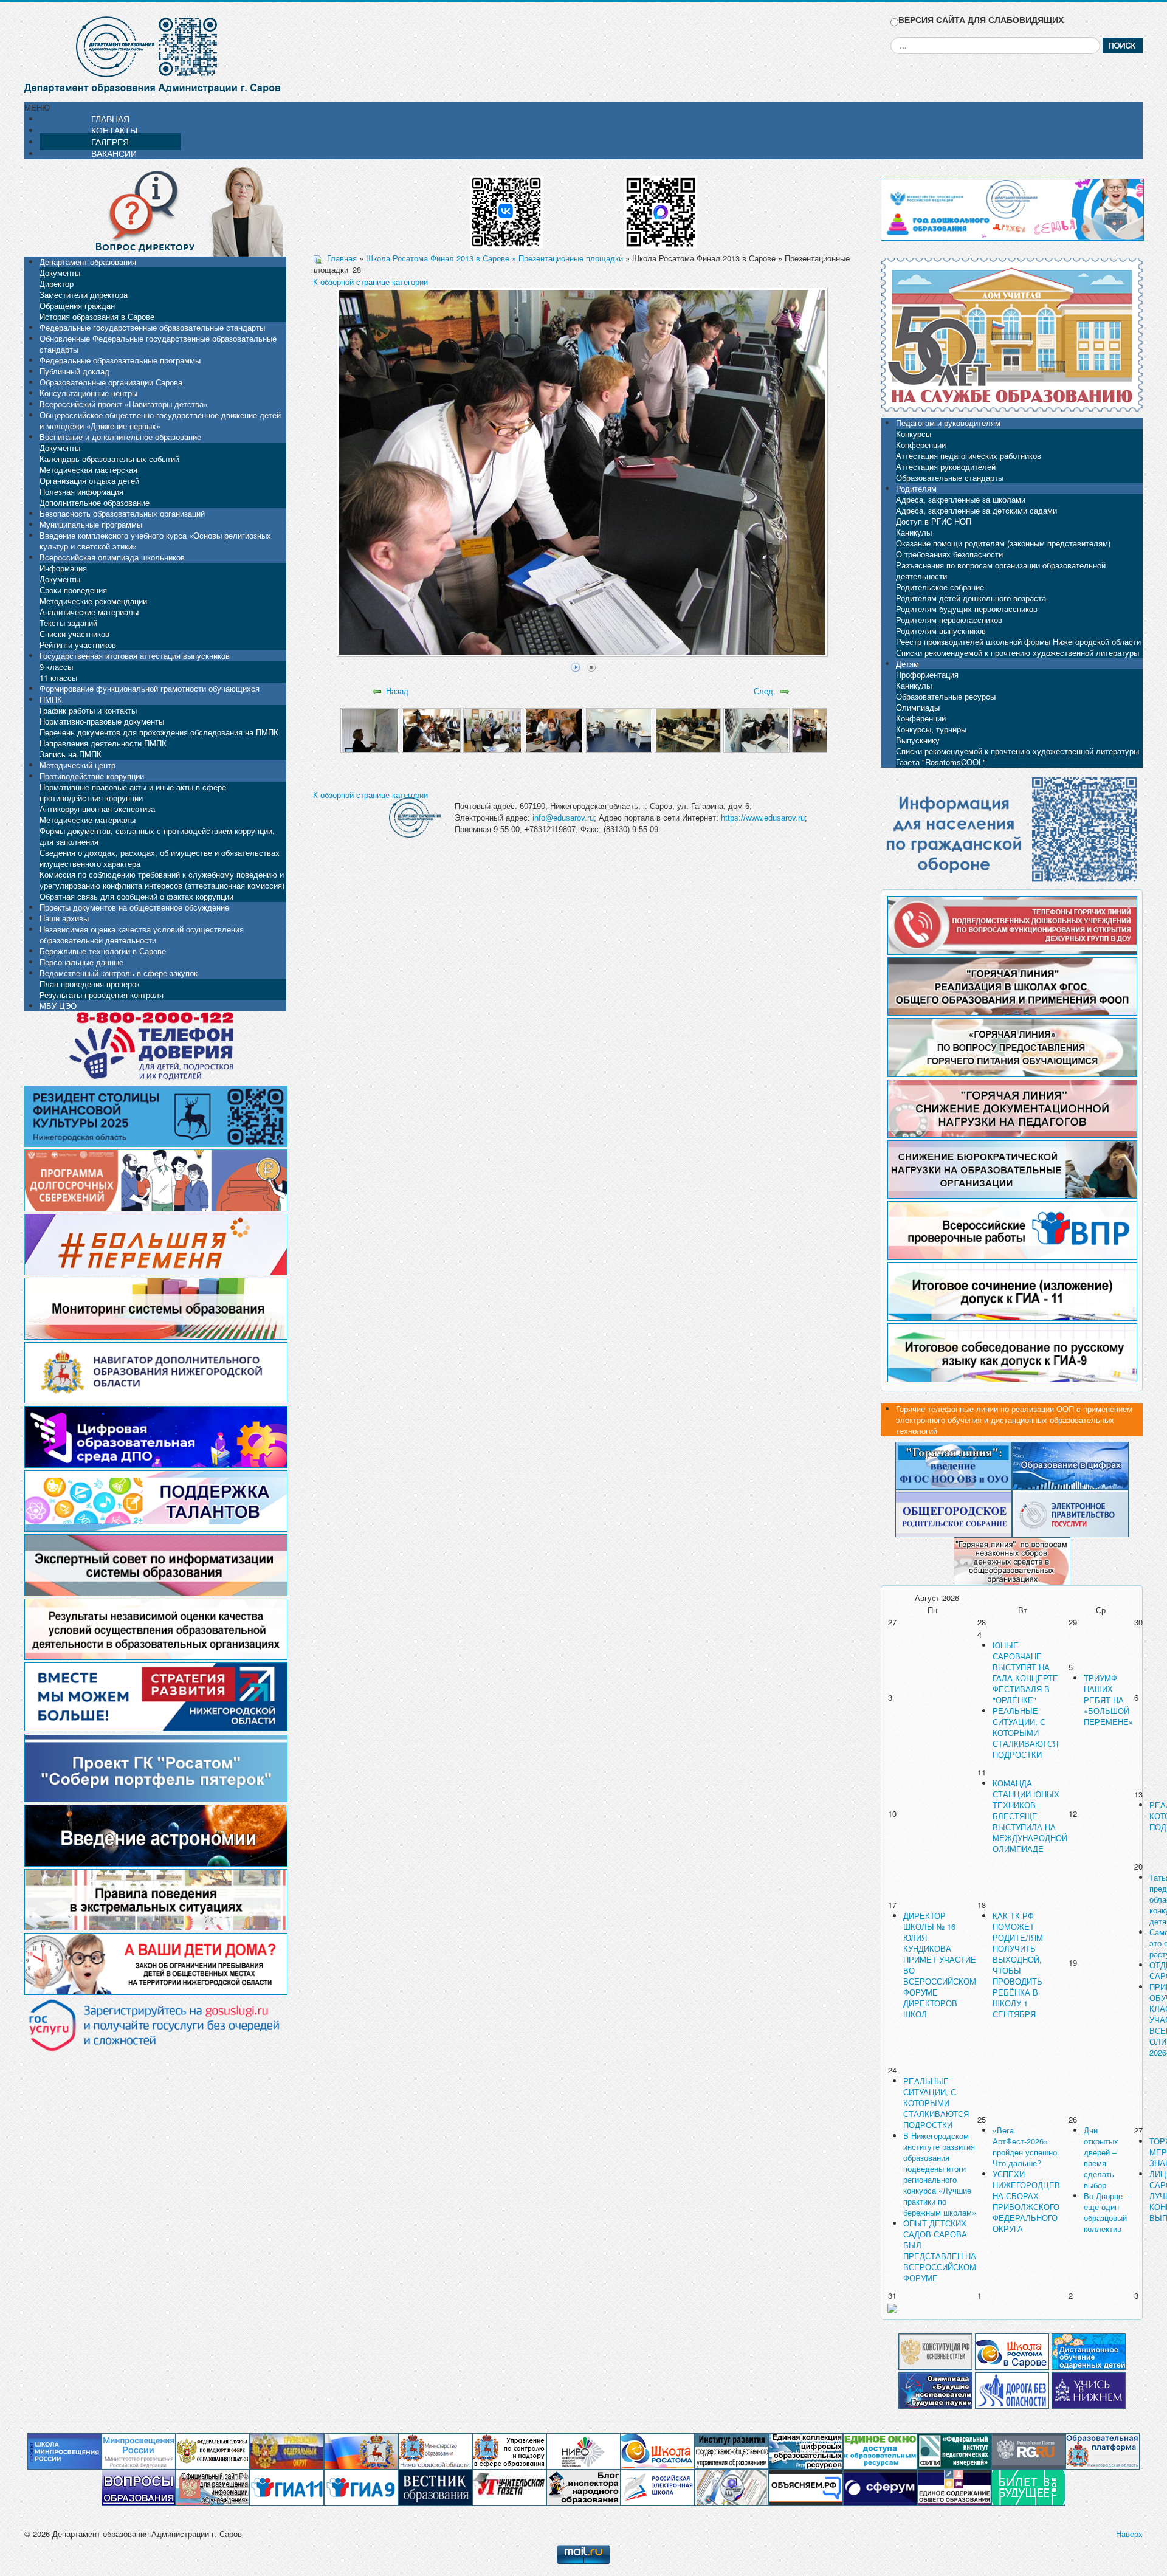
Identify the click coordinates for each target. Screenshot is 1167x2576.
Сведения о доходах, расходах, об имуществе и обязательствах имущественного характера (160, 858)
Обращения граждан (77, 305)
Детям (907, 663)
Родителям (916, 488)
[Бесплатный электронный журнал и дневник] (1103, 2450)
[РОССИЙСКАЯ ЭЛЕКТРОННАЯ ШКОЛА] (658, 2487)
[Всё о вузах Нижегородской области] (1089, 2389)
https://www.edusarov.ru (763, 818)
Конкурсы (914, 434)
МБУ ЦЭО (58, 1006)
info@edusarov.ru (563, 818)
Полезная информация (81, 491)
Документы (60, 273)
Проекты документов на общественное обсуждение (134, 907)
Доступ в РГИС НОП (934, 521)
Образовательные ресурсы (946, 696)
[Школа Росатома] (1012, 2350)
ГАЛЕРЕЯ (110, 142)
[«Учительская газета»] (509, 2487)
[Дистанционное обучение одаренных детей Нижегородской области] (1089, 2350)
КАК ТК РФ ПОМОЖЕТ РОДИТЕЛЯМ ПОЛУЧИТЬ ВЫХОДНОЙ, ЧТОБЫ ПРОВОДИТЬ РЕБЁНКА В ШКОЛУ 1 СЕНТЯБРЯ (1018, 1965)
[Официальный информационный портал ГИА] (361, 2487)
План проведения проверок (90, 984)
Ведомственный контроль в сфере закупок (119, 973)
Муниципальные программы (91, 524)
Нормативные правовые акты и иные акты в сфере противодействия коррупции (133, 792)
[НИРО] (583, 2450)
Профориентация (927, 674)
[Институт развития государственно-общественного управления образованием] (732, 2450)
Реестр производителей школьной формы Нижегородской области (1018, 642)
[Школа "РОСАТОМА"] (658, 2450)
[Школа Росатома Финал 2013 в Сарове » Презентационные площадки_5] (619, 730)
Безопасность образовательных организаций (122, 513)
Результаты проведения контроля (102, 995)
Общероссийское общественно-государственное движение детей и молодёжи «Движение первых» (160, 420)
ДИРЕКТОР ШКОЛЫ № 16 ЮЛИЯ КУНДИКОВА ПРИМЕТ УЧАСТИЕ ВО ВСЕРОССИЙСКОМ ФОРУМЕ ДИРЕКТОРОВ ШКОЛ (940, 1965)
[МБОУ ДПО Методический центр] (732, 2487)
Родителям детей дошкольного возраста (971, 598)
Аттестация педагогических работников (969, 456)
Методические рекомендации (93, 601)
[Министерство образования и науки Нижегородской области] (435, 2450)
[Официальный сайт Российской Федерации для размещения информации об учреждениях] (213, 2487)
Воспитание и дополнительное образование (120, 437)
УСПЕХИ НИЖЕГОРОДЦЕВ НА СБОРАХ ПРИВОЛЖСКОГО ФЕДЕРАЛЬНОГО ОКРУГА (1026, 2201)
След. (765, 691)
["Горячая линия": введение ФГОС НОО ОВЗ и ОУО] (954, 1465)
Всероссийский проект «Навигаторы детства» (124, 404)
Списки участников (74, 634)
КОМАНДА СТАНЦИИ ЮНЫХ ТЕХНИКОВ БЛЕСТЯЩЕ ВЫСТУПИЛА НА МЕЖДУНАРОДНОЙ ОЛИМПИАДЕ (1030, 1816)
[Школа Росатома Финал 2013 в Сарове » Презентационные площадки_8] (825, 730)
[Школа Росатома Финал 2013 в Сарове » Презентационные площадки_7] (756, 730)
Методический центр (77, 765)
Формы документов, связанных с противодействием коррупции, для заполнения (157, 836)
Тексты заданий (68, 623)
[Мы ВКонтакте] (506, 208)
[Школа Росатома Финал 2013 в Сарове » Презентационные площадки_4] (554, 730)
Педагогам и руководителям (948, 423)
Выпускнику (918, 740)
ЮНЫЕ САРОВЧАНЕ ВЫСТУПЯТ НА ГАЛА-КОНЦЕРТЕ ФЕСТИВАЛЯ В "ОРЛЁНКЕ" (1025, 1672)
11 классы (58, 677)
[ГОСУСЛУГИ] (1070, 1512)
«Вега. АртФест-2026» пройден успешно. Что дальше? (1026, 2147)
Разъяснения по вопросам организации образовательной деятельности (1001, 570)
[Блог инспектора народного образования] (583, 2487)
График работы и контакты (88, 710)
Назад (397, 691)
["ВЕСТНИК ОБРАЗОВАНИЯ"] (435, 2487)
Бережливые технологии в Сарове (103, 951)
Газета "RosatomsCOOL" (941, 762)
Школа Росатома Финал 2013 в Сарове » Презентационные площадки (494, 258)
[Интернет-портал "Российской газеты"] (1028, 2450)
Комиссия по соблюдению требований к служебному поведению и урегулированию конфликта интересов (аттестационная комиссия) (162, 880)
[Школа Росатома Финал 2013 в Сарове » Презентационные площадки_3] (493, 730)
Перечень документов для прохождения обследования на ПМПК (159, 732)
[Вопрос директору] (155, 210)
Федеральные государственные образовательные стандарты (152, 327)
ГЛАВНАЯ (110, 119)
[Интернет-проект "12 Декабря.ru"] (935, 2350)
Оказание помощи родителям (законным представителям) (1003, 543)
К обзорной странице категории (370, 282)
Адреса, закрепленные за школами (961, 499)
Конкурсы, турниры (931, 729)
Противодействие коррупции (92, 776)
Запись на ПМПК (71, 754)
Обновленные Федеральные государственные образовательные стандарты (158, 344)
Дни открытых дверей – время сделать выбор (1101, 2158)
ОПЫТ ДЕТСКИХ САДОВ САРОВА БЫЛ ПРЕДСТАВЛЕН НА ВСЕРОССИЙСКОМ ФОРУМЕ (940, 2251)
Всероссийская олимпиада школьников (112, 557)
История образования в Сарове (97, 316)
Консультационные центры (88, 393)
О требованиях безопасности (949, 554)
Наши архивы (64, 918)
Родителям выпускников (941, 631)
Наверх (1129, 2534)
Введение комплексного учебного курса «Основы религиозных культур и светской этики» (155, 541)
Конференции (921, 445)
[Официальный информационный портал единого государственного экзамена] (287, 2487)
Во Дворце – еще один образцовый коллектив (1107, 2212)
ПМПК (51, 699)
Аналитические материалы (89, 612)
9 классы (56, 666)
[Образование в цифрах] (1070, 1465)
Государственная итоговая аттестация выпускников (135, 656)
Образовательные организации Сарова (111, 382)
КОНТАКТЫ (114, 130)
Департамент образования (88, 262)
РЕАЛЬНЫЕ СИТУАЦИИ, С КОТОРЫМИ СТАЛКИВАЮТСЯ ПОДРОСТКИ (1025, 1733)
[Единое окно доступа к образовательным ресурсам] (880, 2450)
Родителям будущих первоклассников (967, 609)
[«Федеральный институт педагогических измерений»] (954, 2450)
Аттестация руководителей (946, 467)
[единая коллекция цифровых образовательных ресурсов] (806, 2450)
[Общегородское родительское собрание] (954, 1512)
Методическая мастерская (88, 470)
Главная (342, 258)
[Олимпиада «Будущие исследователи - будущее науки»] (935, 2389)
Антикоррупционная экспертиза (97, 809)
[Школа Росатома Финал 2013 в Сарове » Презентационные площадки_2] (431, 730)
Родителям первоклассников (949, 620)
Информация (63, 568)
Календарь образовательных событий (109, 459)
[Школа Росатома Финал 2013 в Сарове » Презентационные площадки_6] (688, 730)
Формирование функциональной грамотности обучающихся (150, 688)
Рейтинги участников (78, 645)
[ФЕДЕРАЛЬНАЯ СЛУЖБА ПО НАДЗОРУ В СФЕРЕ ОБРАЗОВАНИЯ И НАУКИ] (213, 2450)
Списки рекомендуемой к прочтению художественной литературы (1017, 653)
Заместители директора (84, 294)
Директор (57, 284)
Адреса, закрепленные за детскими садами (976, 510)
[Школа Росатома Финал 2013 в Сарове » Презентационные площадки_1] (370, 730)
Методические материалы (88, 820)
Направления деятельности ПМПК (103, 743)
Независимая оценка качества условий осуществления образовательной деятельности (142, 935)
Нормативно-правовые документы (102, 721)
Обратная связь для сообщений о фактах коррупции (136, 896)
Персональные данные (81, 962)
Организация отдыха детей (89, 480)
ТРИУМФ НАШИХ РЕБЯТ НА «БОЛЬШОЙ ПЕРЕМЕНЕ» (1108, 1700)
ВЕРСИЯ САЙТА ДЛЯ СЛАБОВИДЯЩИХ (981, 20)
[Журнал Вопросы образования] (139, 2487)
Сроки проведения (73, 590)
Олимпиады (918, 707)
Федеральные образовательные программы (120, 360)
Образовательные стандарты (950, 477)
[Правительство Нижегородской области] (361, 2450)
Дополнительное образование (95, 502)
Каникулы (914, 532)
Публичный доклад (74, 371)
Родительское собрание (940, 587)
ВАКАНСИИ (114, 153)
